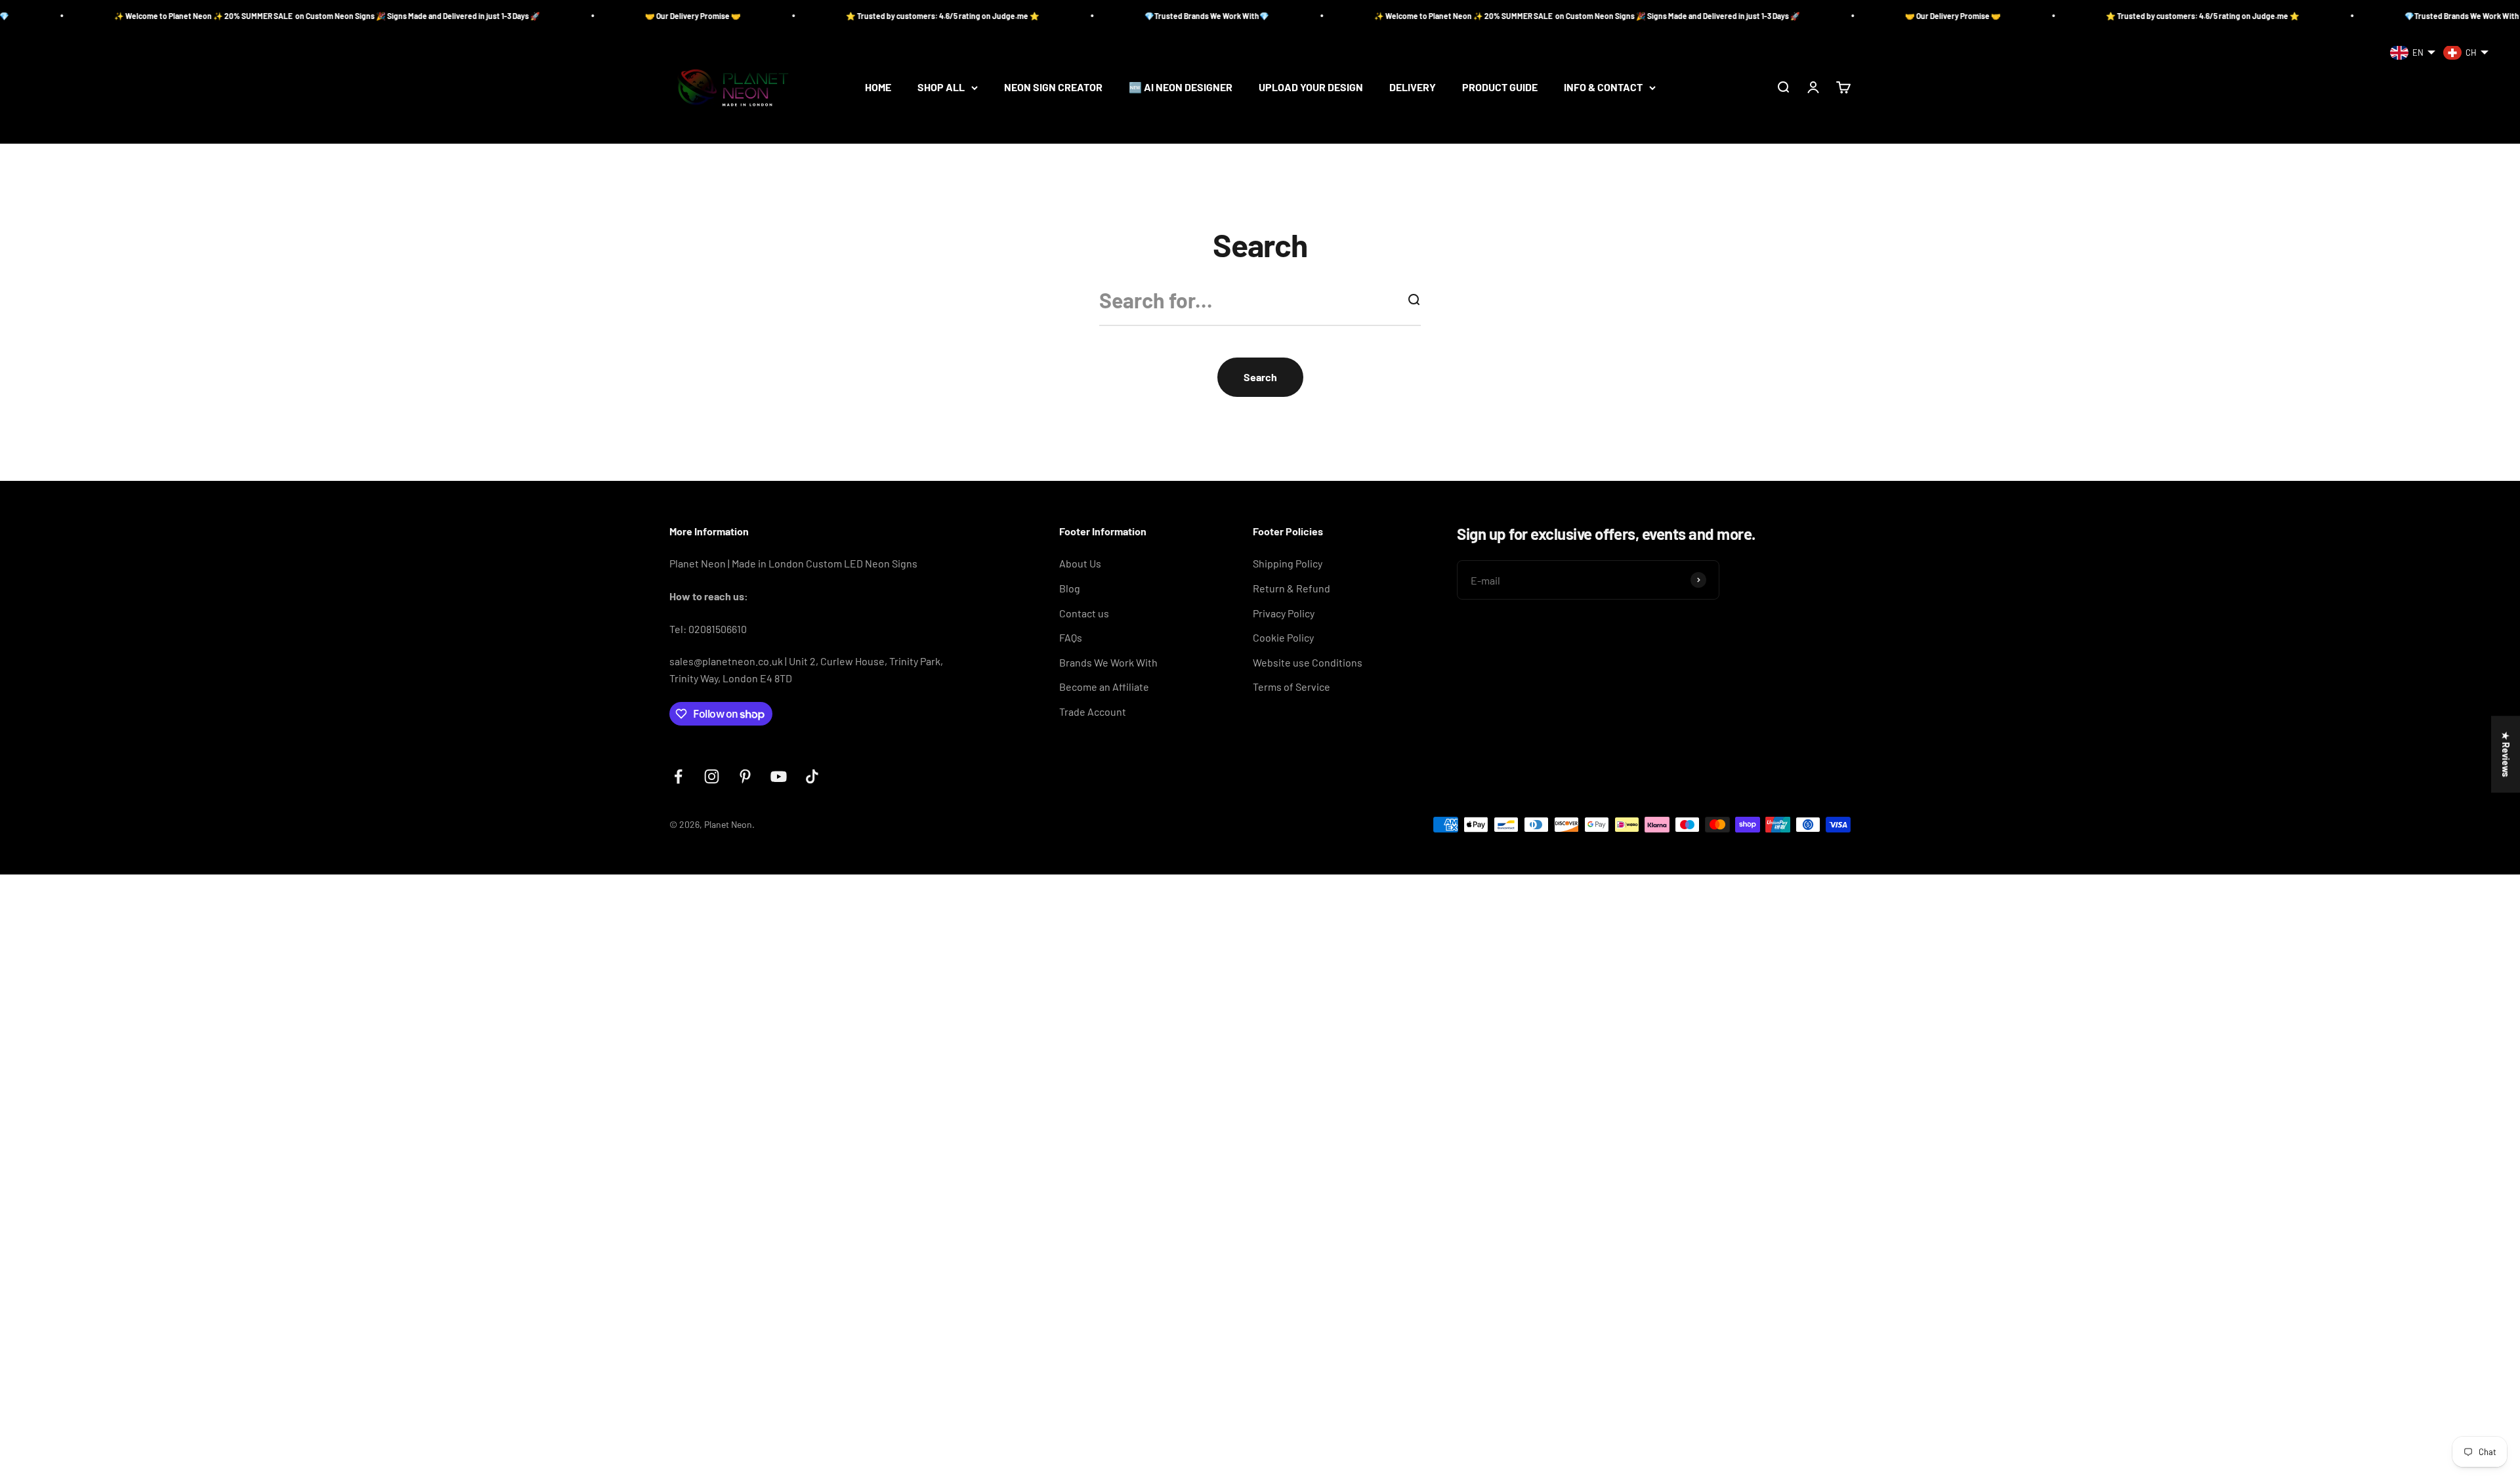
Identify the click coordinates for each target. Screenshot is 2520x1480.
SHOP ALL (941, 88)
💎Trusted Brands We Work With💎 (1026, 16)
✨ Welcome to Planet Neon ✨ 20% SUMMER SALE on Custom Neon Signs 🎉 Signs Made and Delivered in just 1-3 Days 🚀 (1407, 16)
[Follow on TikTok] (812, 776)
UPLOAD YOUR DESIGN (1311, 88)
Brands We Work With (1108, 662)
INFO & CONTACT (1603, 88)
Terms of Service (1291, 687)
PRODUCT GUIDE (1500, 88)
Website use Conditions (1308, 662)
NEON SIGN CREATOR (1053, 88)
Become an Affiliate (1104, 687)
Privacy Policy (1284, 613)
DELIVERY (1413, 88)
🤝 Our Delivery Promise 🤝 (513, 16)
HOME (878, 88)
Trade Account (1093, 711)
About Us (1080, 563)
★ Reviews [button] (2506, 754)
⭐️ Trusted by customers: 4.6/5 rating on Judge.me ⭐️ (762, 16)
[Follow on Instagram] (712, 776)
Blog (1070, 588)
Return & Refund (1291, 588)
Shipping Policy (1288, 563)
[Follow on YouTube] (779, 776)
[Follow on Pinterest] (745, 776)
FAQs (1071, 637)
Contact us (1084, 613)
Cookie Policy (1283, 637)
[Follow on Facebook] (678, 776)
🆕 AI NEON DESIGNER (1181, 88)
